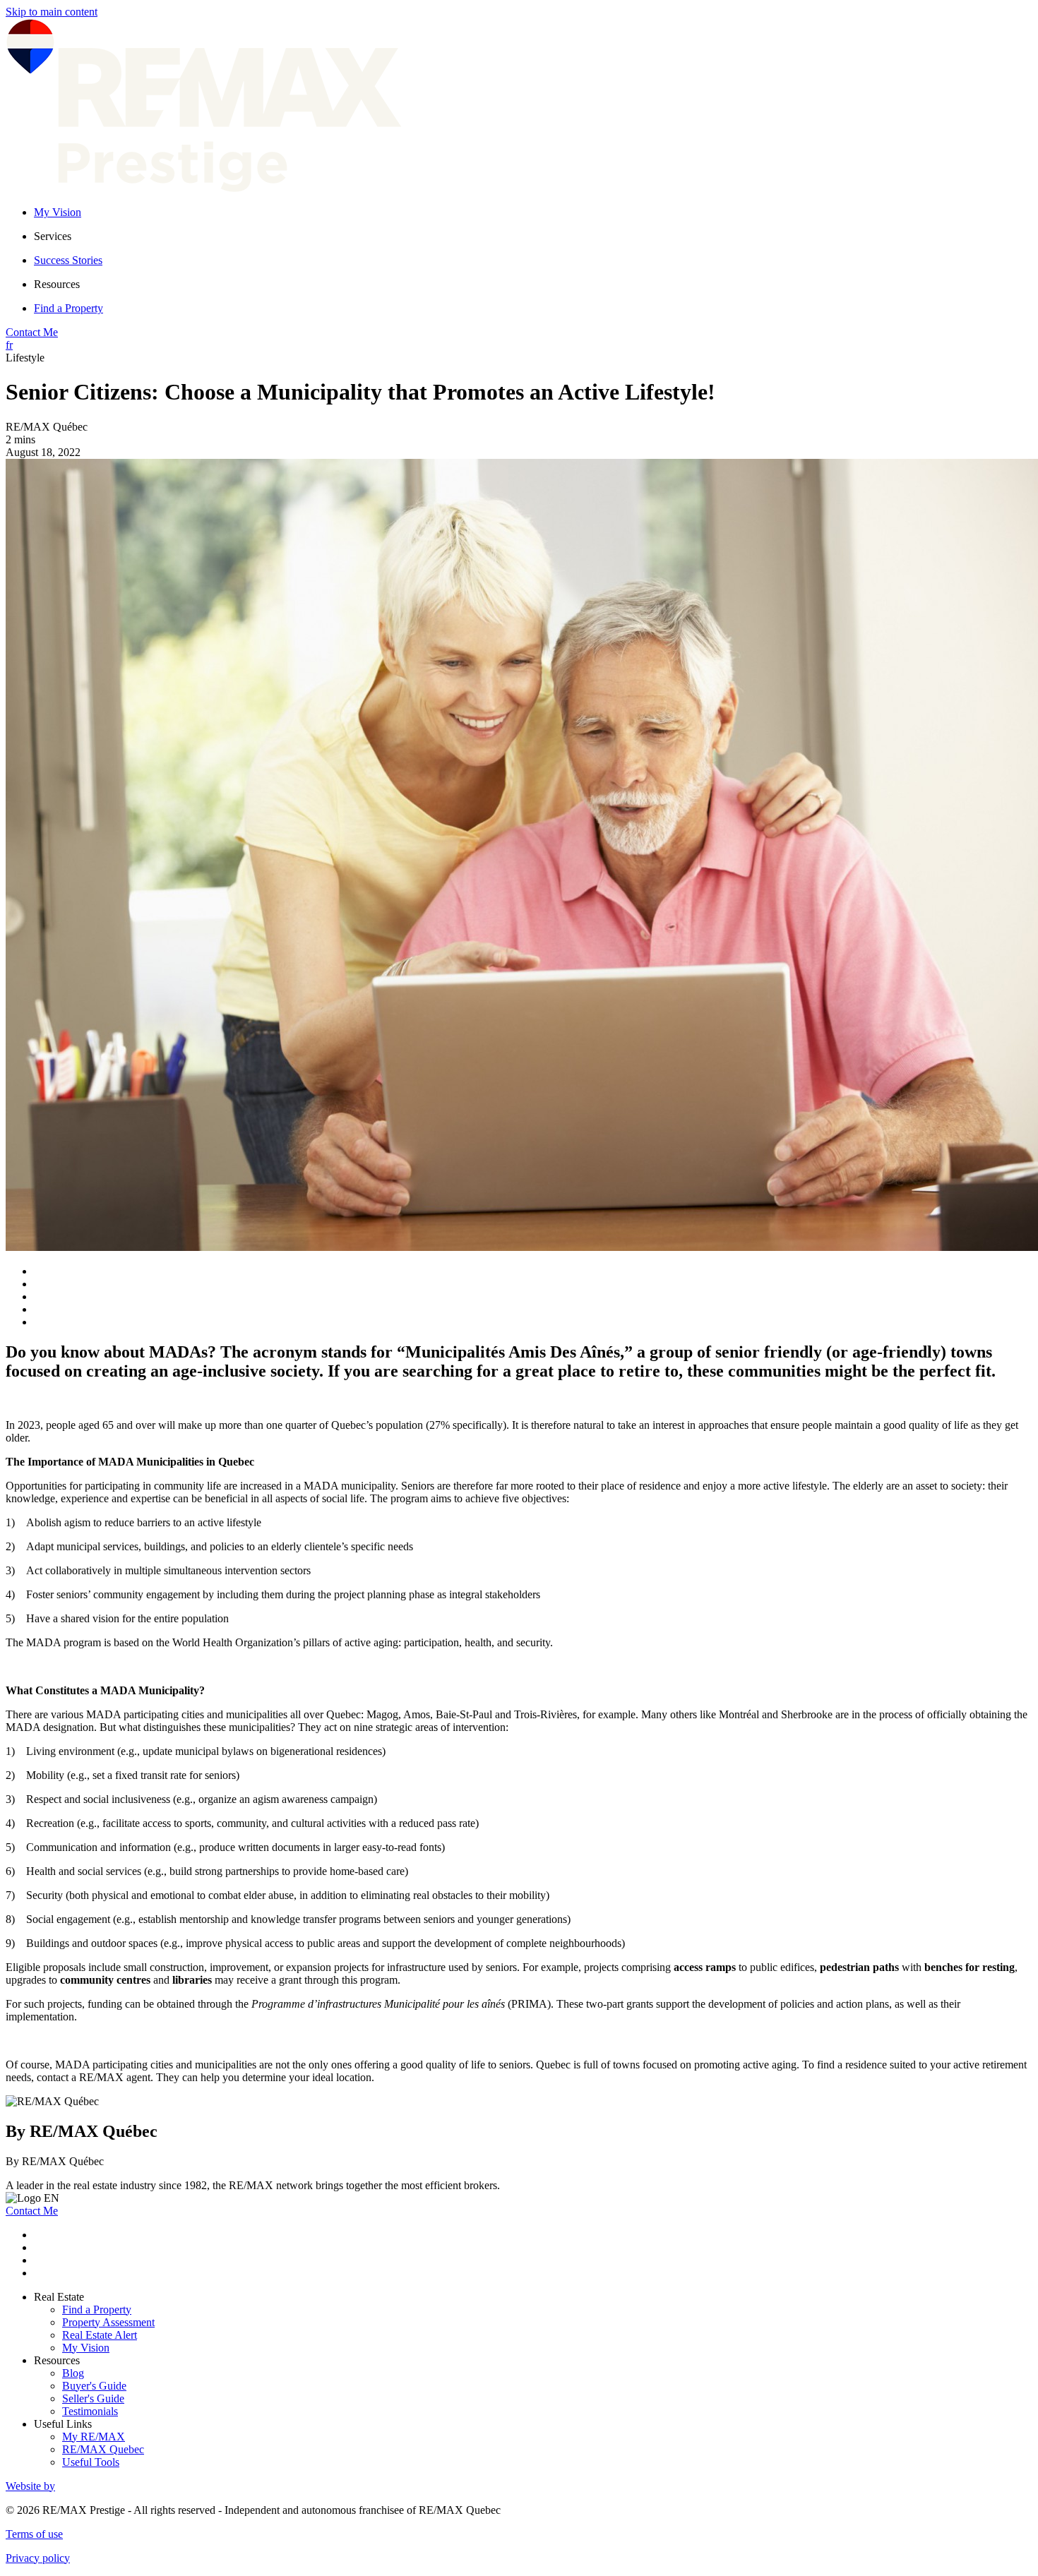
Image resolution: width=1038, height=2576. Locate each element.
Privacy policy (38, 2558)
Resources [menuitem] (57, 284)
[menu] (533, 236)
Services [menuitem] (53, 236)
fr (9, 345)
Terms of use (34, 2534)
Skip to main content (52, 12)
